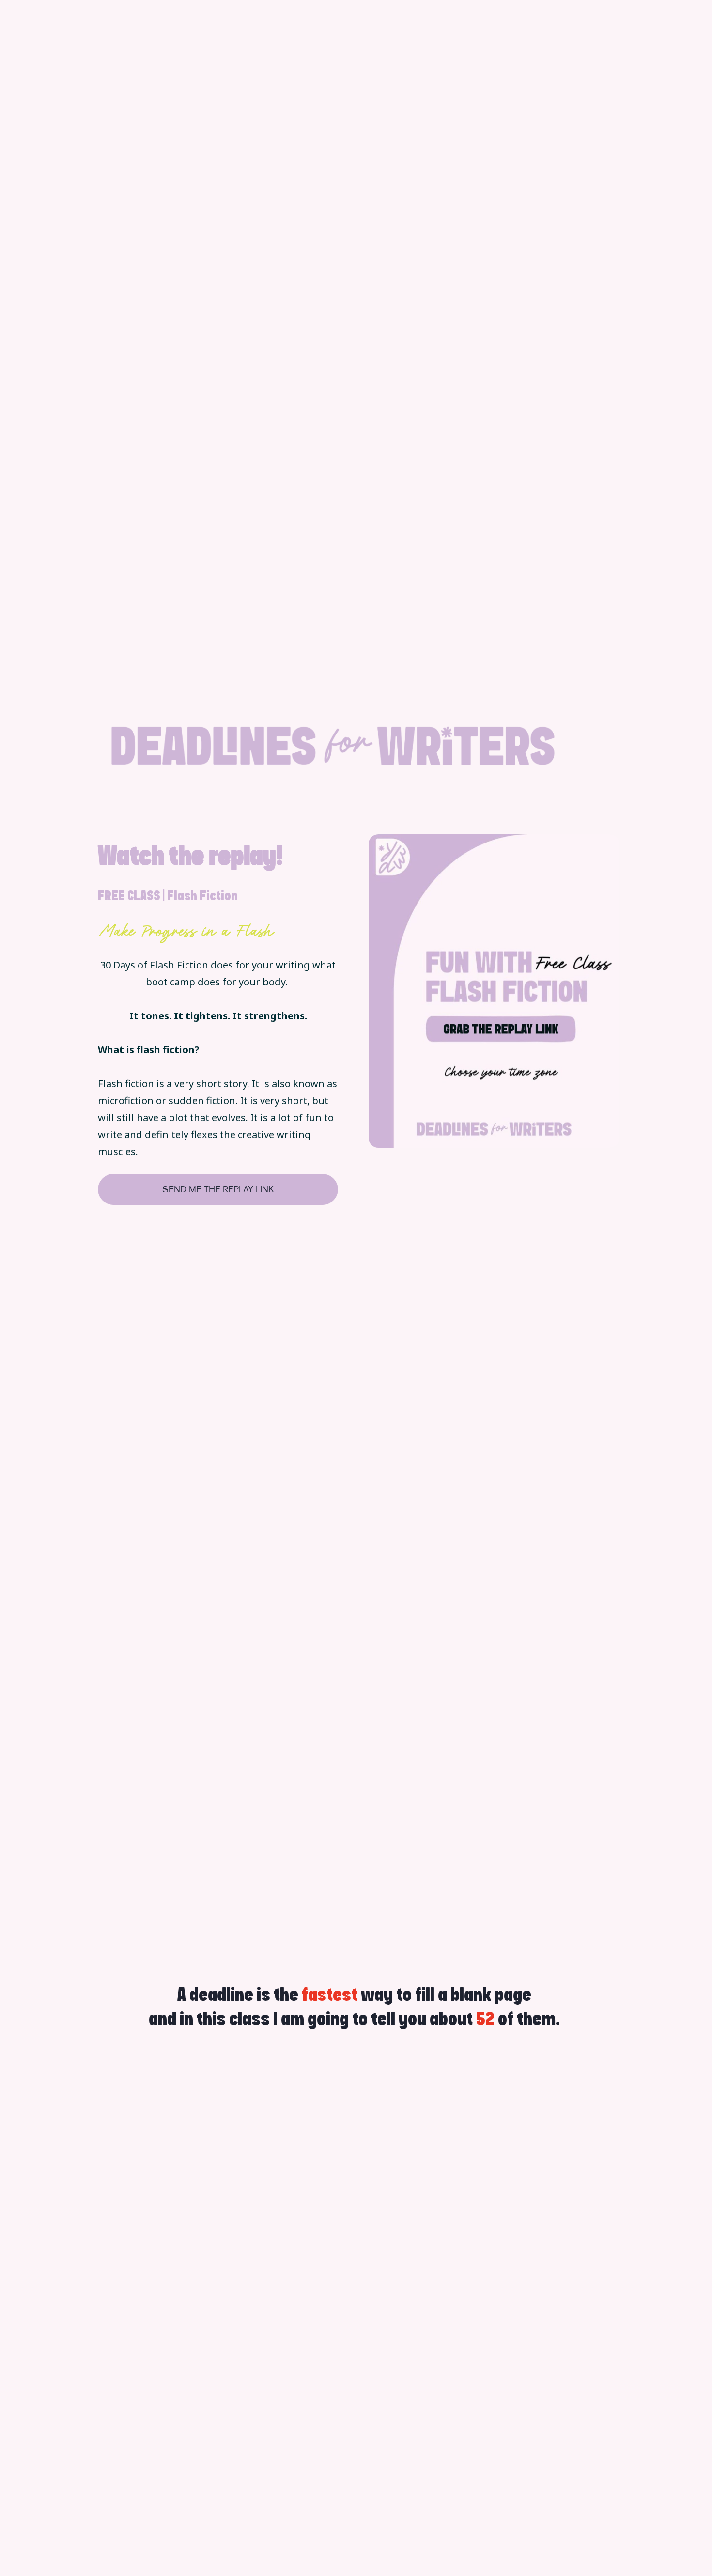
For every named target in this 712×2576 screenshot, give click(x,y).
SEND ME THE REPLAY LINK (218, 1189)
